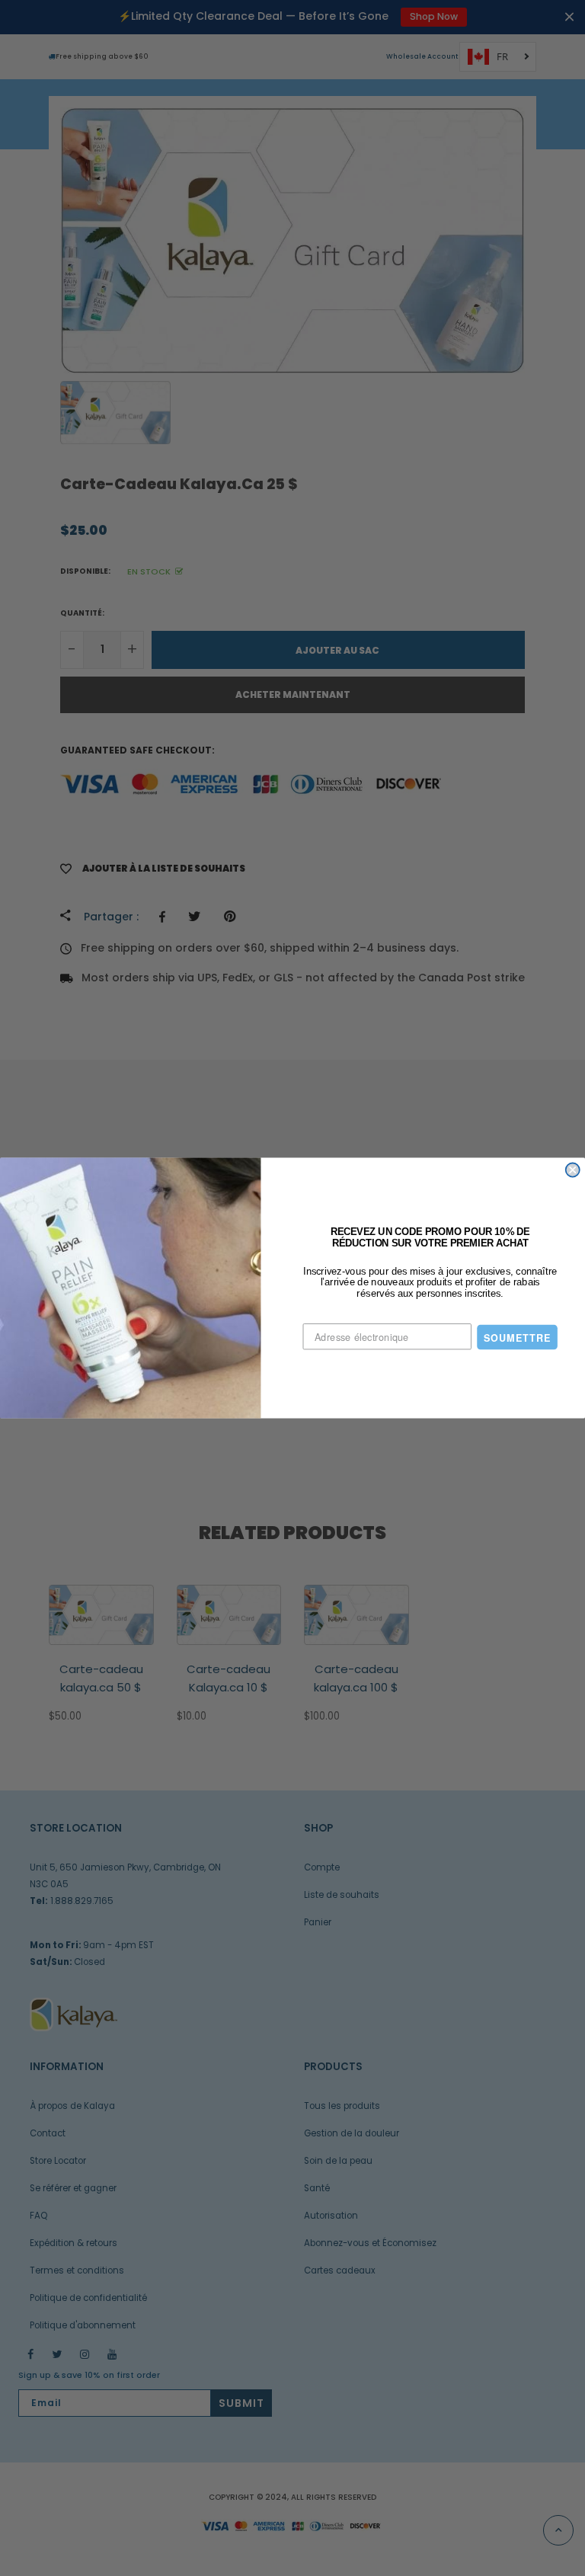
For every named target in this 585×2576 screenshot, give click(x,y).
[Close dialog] (573, 1170)
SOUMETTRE (517, 1337)
